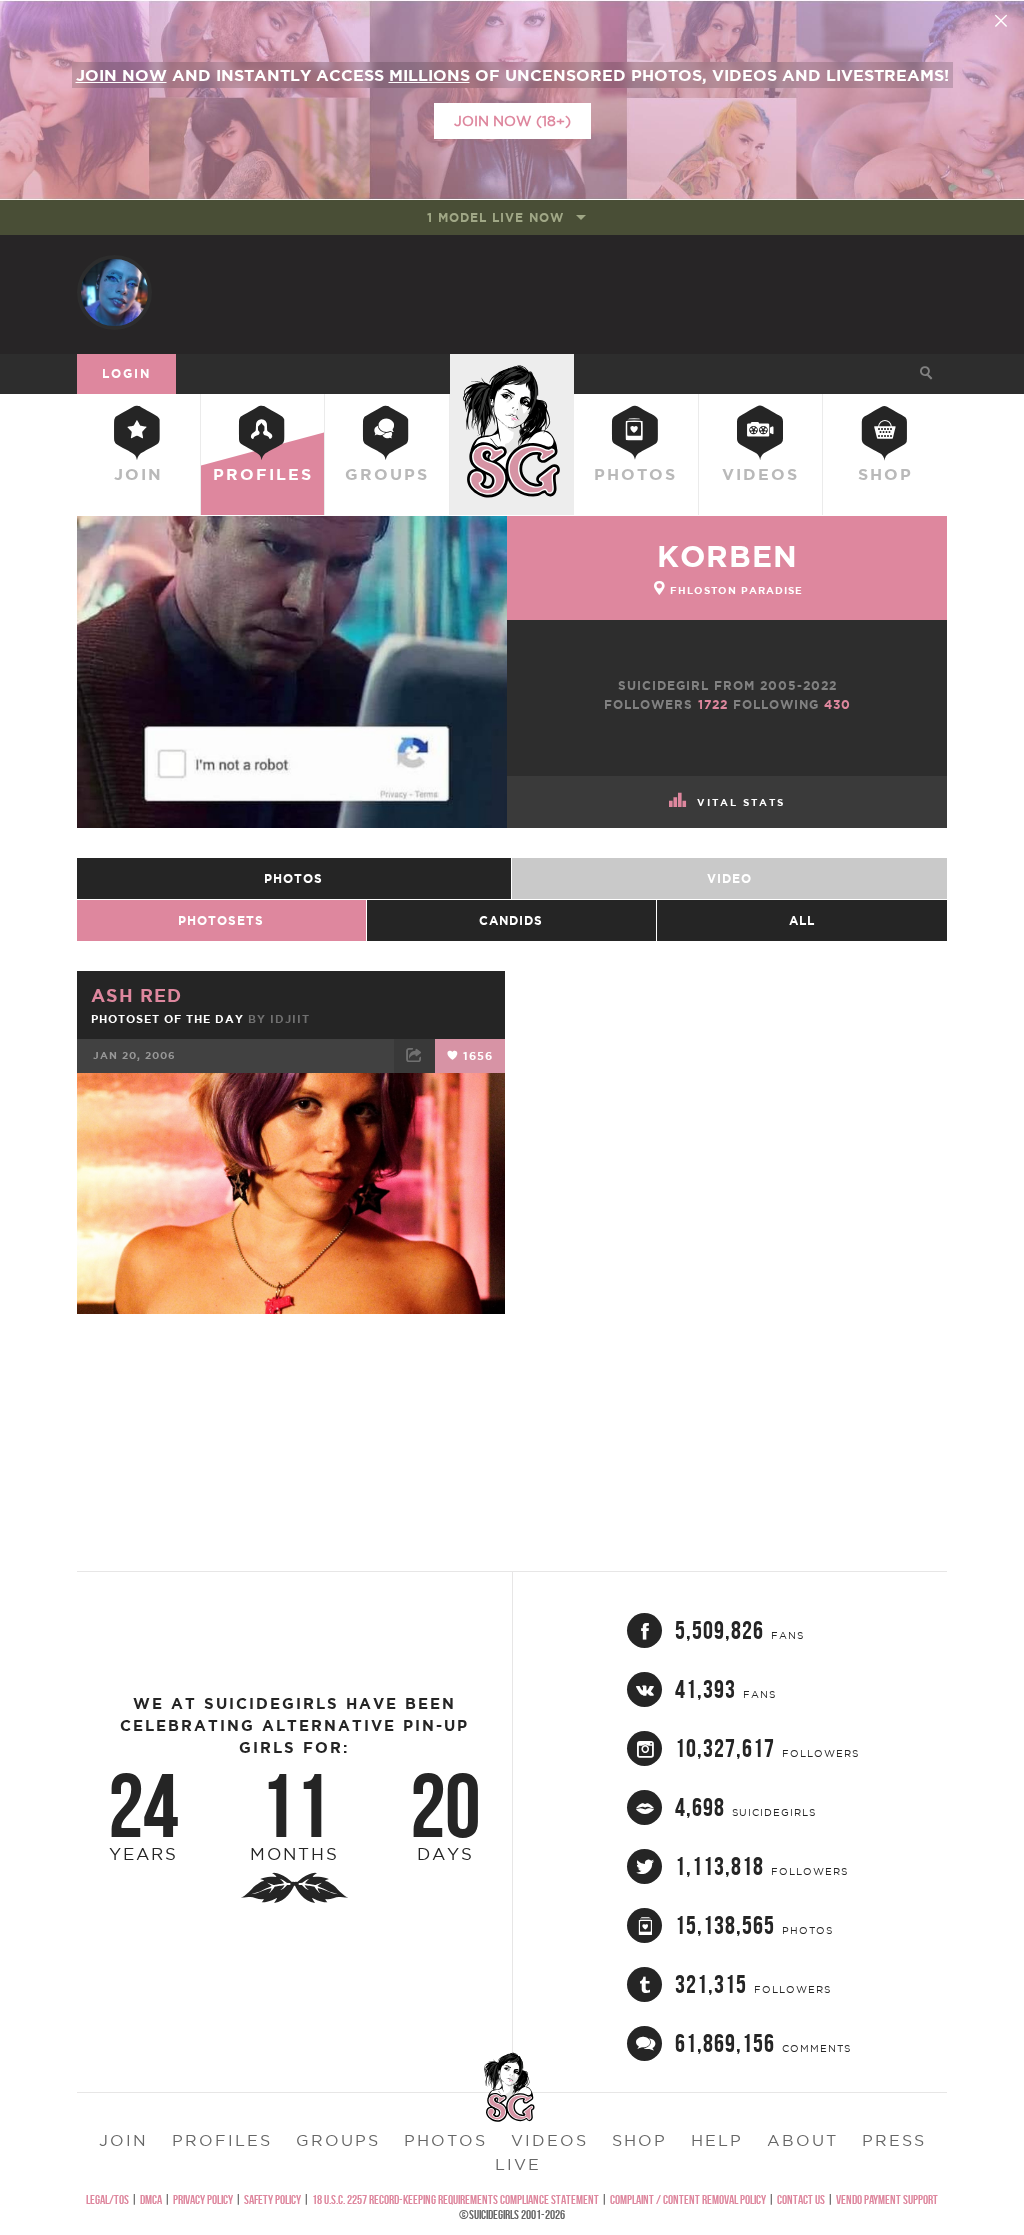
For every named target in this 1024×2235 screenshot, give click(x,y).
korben (727, 556)
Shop (885, 474)
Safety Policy (272, 2199)
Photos (635, 474)
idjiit (290, 1019)
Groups (387, 474)
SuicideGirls (512, 373)
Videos (760, 474)
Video (729, 878)
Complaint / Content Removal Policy (688, 2199)
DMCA (151, 2199)
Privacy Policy (203, 2199)
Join (138, 474)
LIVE (518, 2164)
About (802, 2140)
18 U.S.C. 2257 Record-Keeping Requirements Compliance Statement (455, 2199)
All (802, 920)
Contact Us (801, 2199)
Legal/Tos (107, 2199)
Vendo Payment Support (887, 2199)
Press (894, 2140)
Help (717, 2140)
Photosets (221, 920)
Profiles (263, 474)
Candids (511, 920)
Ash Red (136, 995)
